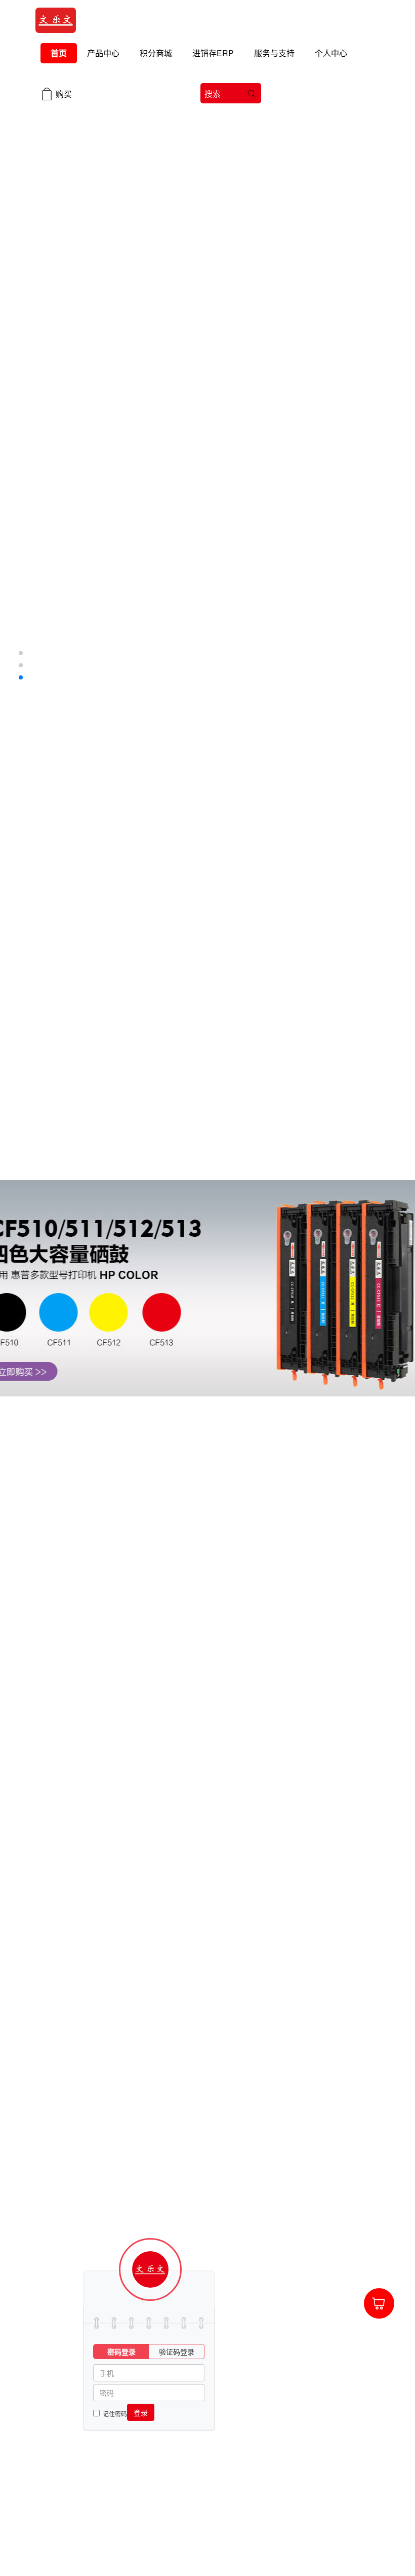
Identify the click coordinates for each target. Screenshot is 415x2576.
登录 (141, 2412)
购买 (64, 94)
